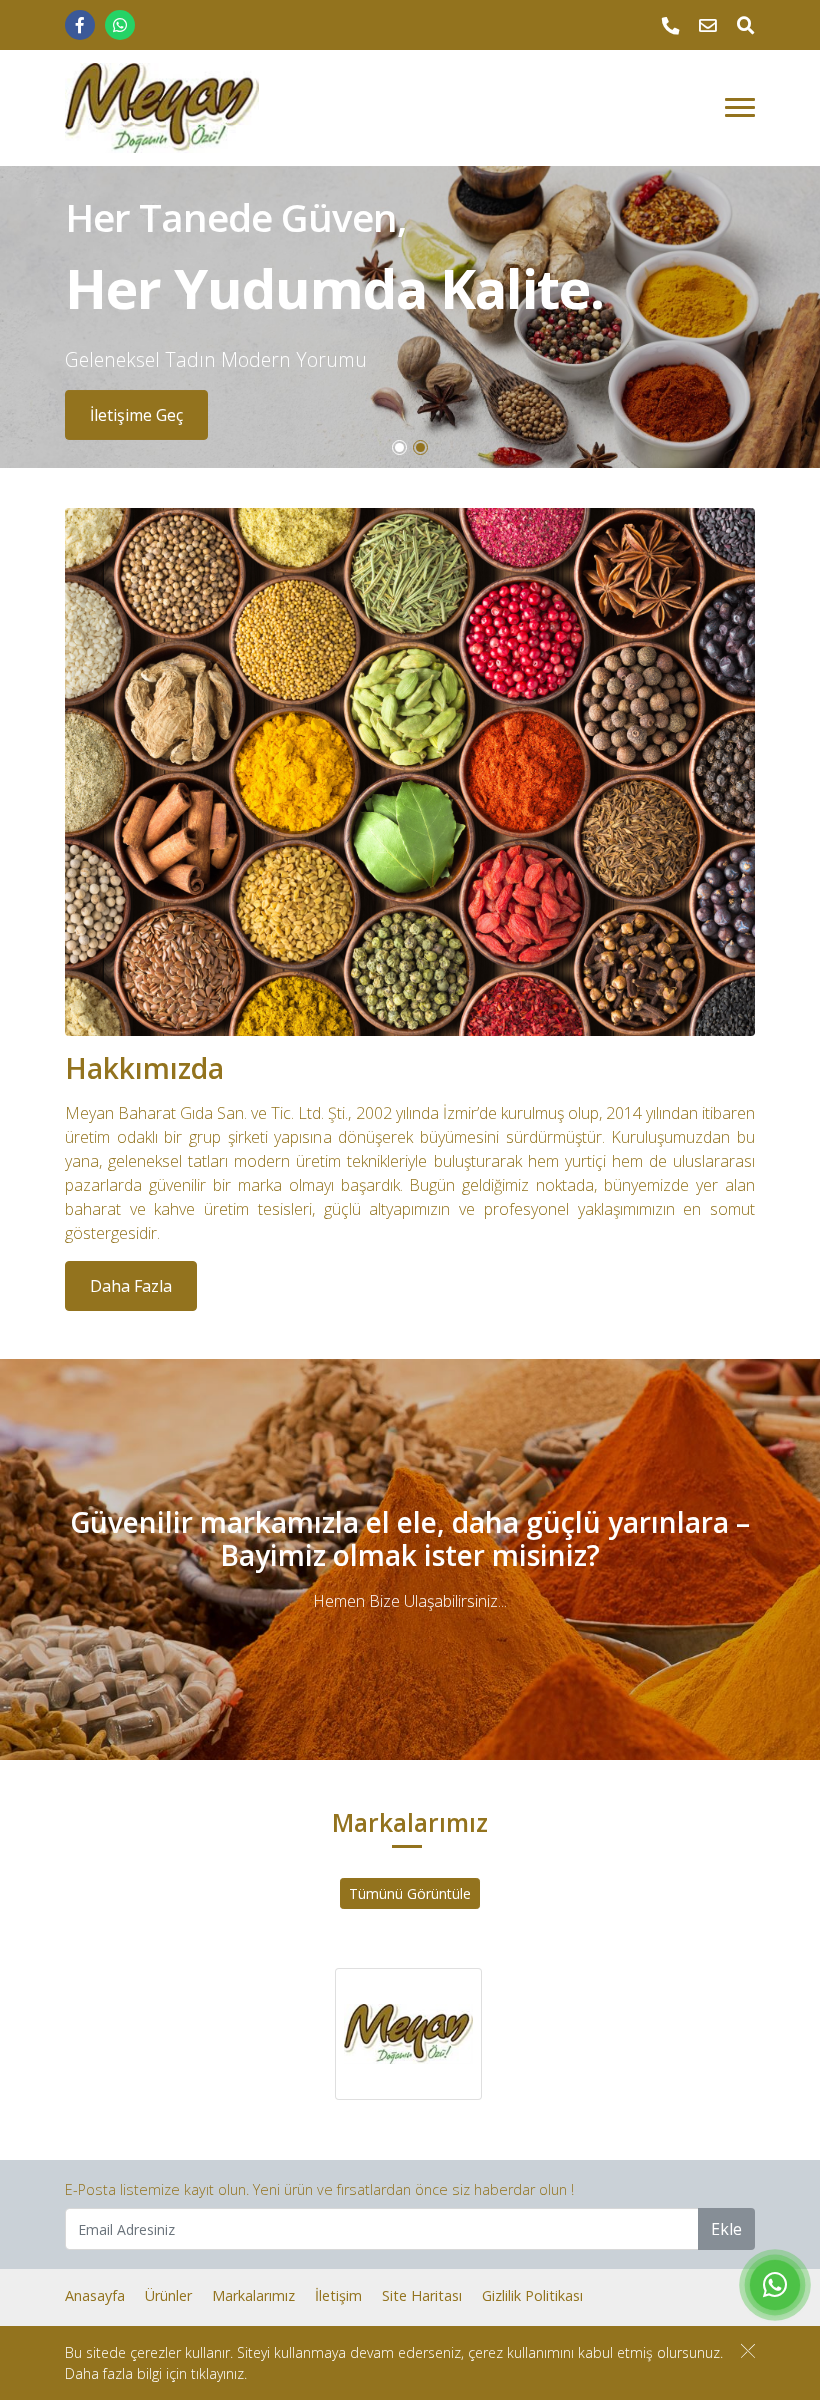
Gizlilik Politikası (532, 2295)
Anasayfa (95, 2295)
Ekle (726, 2229)
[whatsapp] (120, 25)
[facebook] (80, 25)
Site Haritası (422, 2295)
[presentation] (24, 317)
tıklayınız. (219, 2373)
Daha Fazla (131, 1286)
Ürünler (168, 2295)
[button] (399, 447)
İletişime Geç (136, 415)
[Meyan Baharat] (162, 108)
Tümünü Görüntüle (410, 1893)
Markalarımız (253, 2295)
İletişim (338, 2295)
